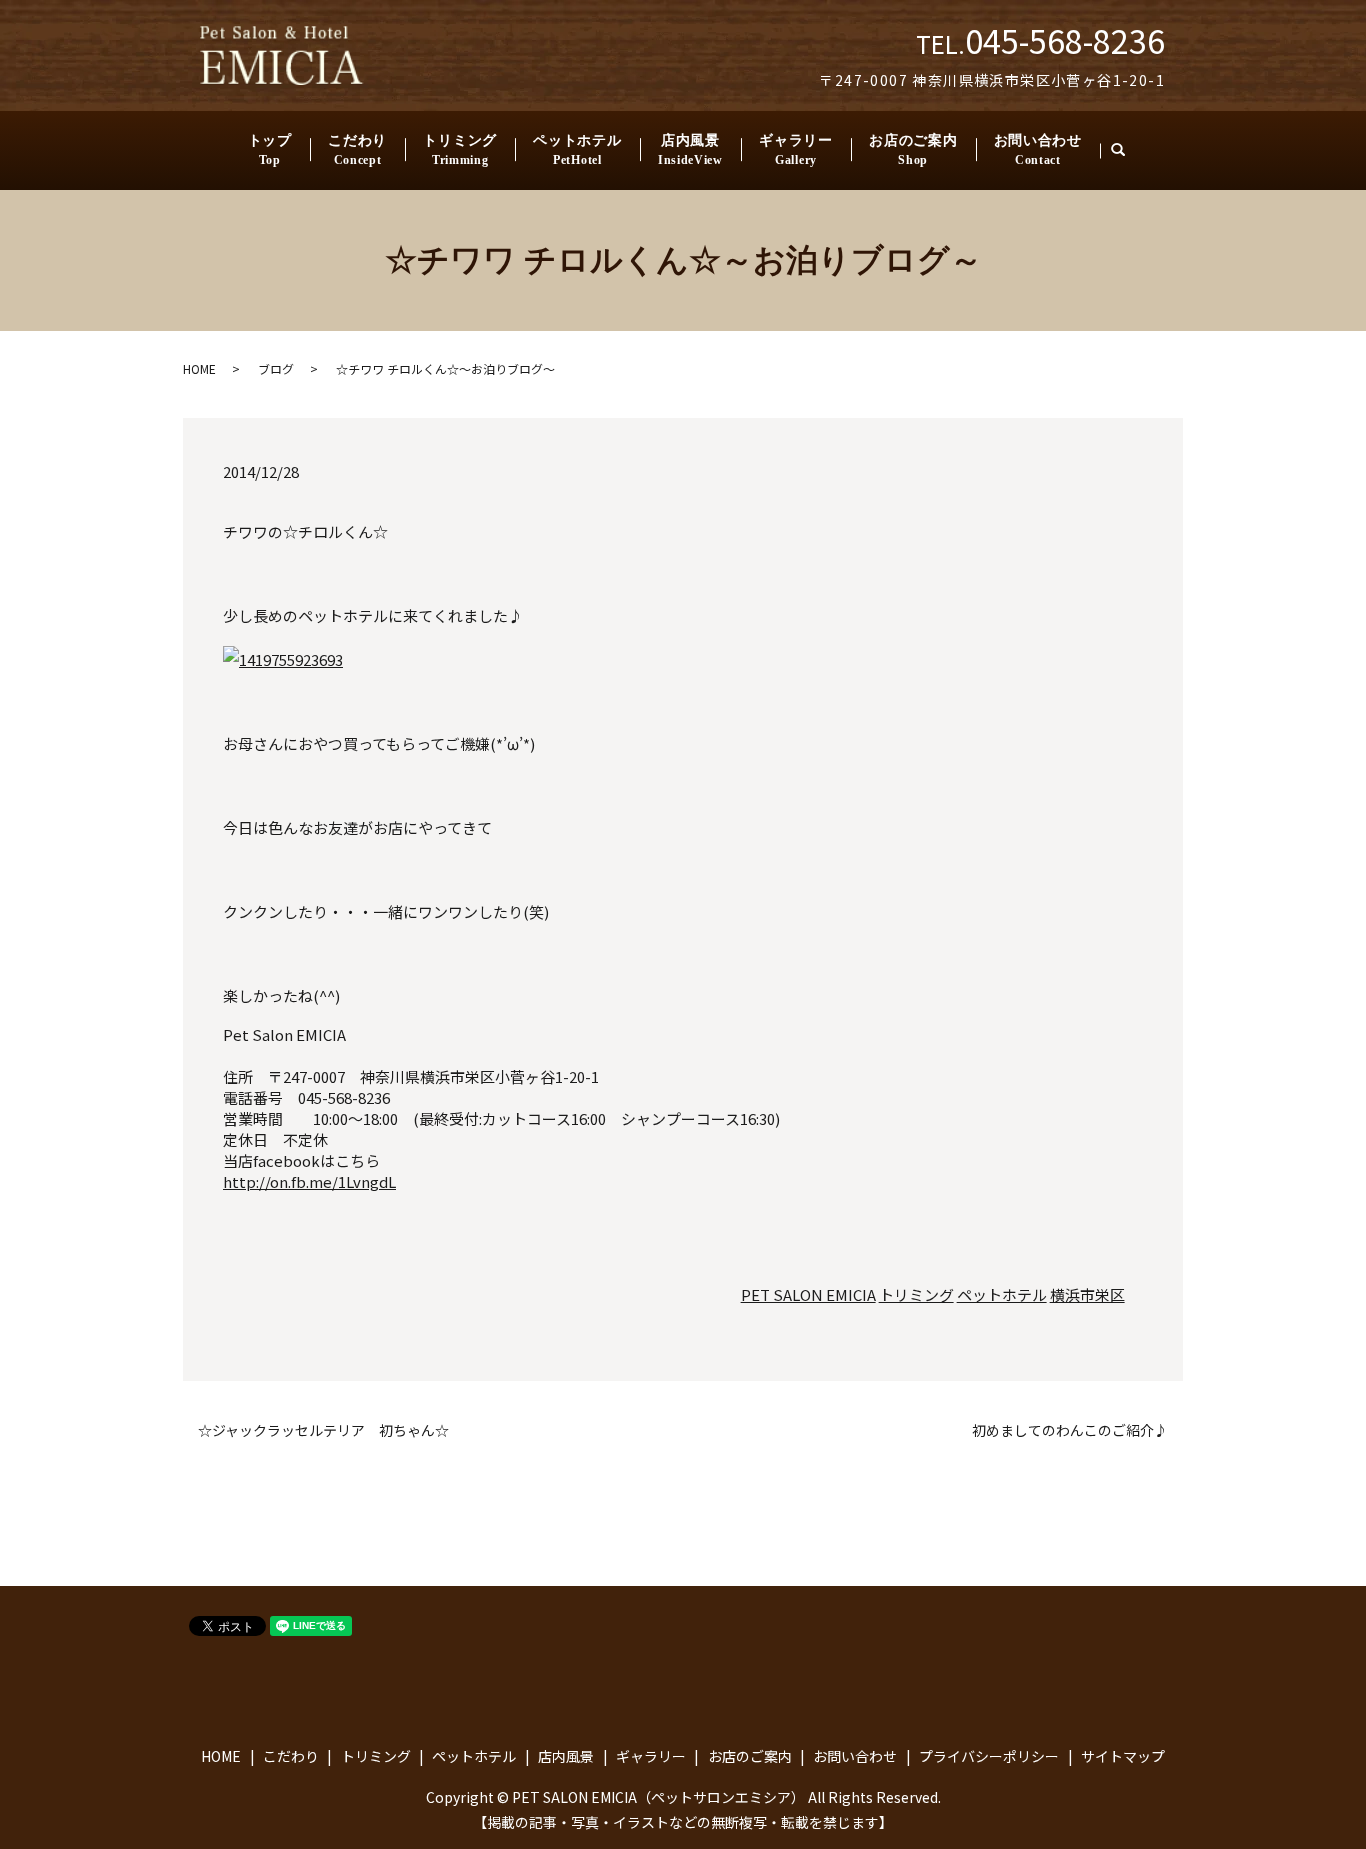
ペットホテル (577, 150)
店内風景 (690, 150)
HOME (199, 368)
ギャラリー (796, 150)
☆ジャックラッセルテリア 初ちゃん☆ (323, 1430)
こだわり (357, 150)
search (1127, 150)
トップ (270, 150)
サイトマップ (1123, 1756)
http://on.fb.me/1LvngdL (309, 1181)
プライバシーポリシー (989, 1756)
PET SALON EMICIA (808, 1294)
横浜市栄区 (1087, 1294)
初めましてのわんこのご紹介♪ (1070, 1430)
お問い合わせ (1038, 150)
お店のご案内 (913, 150)
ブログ (276, 368)
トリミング (460, 150)
